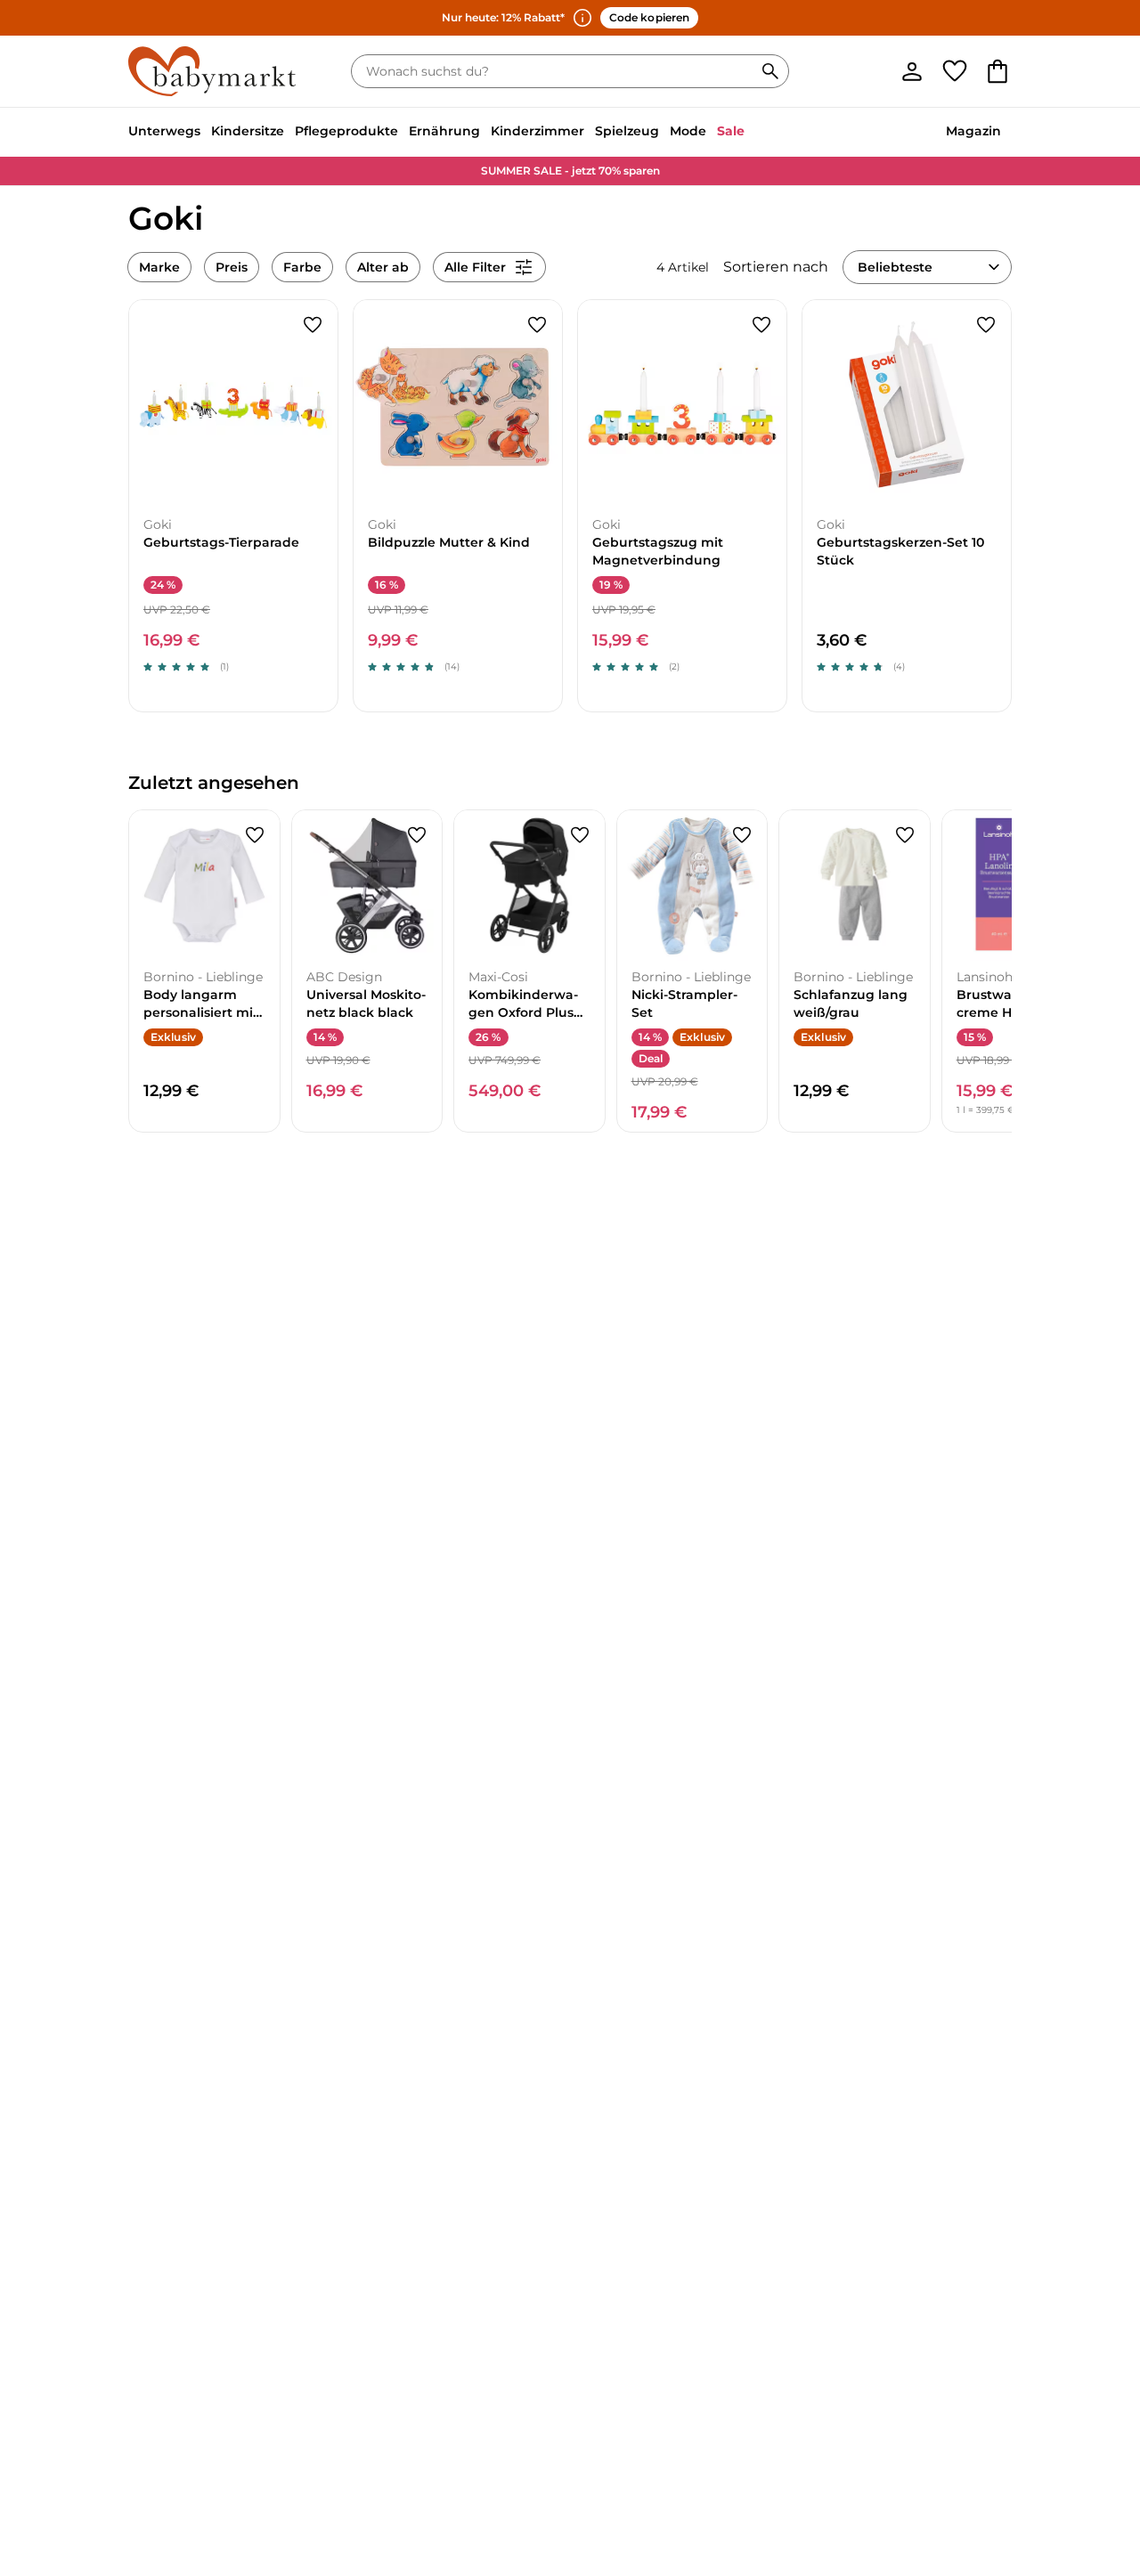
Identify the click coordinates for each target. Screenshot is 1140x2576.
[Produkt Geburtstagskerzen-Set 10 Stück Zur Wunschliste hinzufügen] (986, 325)
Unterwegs (164, 131)
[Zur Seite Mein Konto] (912, 71)
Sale (731, 131)
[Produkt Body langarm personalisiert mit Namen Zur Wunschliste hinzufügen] (255, 835)
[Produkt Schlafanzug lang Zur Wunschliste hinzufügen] (905, 835)
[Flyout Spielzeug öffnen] (664, 133)
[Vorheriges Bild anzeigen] (151, 404)
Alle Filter (475, 267)
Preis (232, 267)
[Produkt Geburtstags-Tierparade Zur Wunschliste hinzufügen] (313, 325)
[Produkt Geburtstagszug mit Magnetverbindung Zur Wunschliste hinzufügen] (761, 325)
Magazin (973, 131)
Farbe (302, 267)
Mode (688, 131)
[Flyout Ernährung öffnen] (485, 133)
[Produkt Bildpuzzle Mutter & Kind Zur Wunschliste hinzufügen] (537, 325)
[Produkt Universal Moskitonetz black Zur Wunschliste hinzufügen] (417, 835)
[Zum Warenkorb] (997, 71)
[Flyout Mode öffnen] (712, 133)
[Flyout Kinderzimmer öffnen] (590, 133)
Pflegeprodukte (346, 131)
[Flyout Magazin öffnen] (1006, 133)
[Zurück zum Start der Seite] (1097, 2448)
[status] (556, 71)
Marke (159, 267)
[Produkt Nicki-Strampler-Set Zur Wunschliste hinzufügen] (742, 835)
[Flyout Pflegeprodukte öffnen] (403, 133)
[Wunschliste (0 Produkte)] (955, 71)
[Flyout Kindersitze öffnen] (289, 133)
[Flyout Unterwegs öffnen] (206, 133)
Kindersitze (248, 131)
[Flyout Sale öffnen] (750, 133)
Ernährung (444, 131)
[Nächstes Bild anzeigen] (316, 404)
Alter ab (383, 267)
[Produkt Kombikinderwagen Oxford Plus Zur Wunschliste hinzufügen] (580, 835)
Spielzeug (627, 131)
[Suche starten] (770, 71)
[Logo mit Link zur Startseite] (212, 71)
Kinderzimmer (537, 131)
